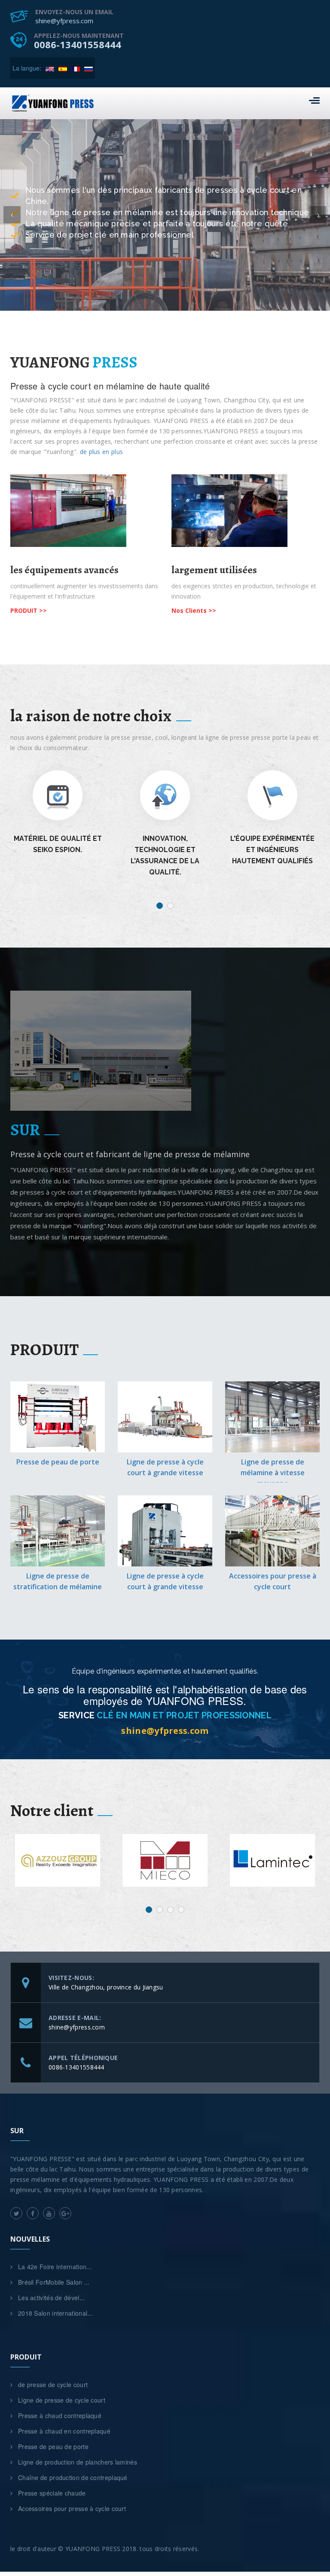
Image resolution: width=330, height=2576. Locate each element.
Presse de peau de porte (58, 1462)
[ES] (63, 68)
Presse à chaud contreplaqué (60, 2415)
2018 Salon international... (55, 2313)
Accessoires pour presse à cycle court (72, 2508)
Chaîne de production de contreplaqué (73, 2477)
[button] (12, 215)
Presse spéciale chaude (52, 2493)
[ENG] (50, 68)
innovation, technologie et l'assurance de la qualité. (58, 855)
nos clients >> (194, 610)
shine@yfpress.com (165, 1731)
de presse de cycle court (53, 2384)
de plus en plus (102, 452)
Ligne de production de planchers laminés (78, 2462)
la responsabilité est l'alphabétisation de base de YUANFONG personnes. (273, 855)
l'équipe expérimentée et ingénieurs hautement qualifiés (165, 850)
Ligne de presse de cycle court (62, 2400)
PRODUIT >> (29, 610)
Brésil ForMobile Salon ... (54, 2282)
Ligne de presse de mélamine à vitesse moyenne (273, 1473)
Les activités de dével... (52, 2298)
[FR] (76, 68)
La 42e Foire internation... (55, 2267)
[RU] (89, 68)
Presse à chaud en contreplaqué (64, 2431)
